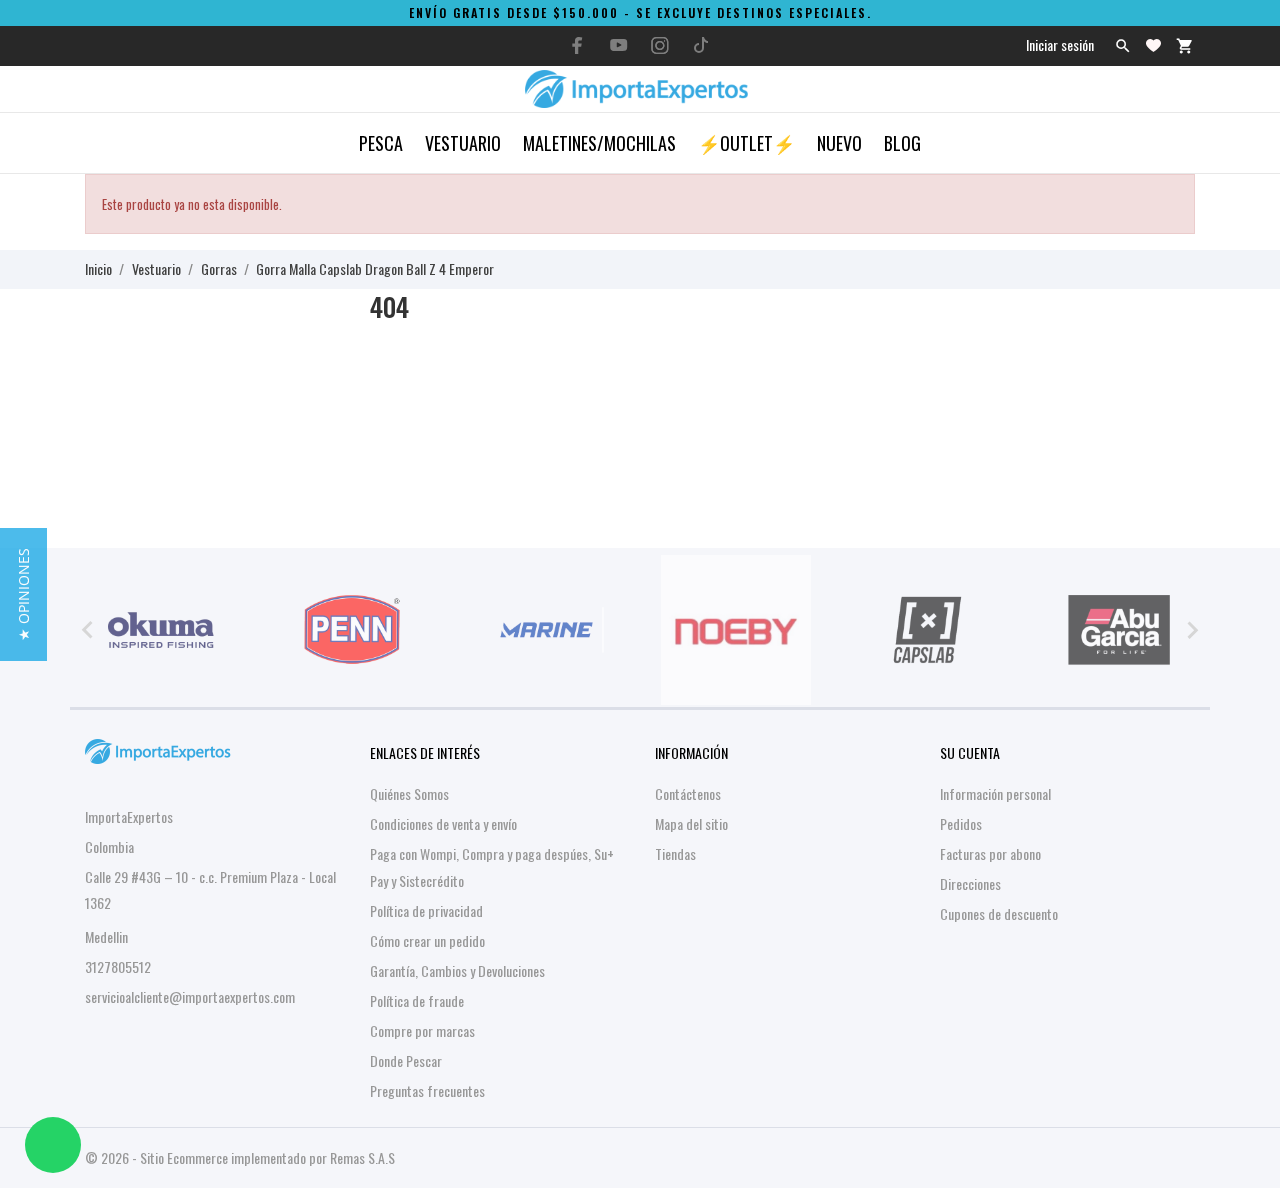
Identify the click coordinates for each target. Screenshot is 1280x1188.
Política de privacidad (426, 910)
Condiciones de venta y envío (443, 823)
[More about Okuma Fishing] (161, 630)
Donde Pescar (406, 1060)
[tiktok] (701, 45)
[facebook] (578, 45)
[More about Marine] (544, 630)
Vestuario (463, 143)
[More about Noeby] (736, 630)
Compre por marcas (422, 1030)
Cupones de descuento (999, 913)
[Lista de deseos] (1153, 45)
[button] (23, 594)
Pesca (381, 143)
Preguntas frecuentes (427, 1090)
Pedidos (961, 823)
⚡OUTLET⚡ (746, 143)
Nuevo (839, 143)
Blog (902, 143)
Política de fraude (417, 1000)
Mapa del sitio (691, 823)
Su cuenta (970, 752)
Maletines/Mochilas (599, 143)
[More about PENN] (353, 630)
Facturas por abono (990, 853)
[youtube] (619, 45)
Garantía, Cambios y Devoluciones (457, 970)
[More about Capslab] (928, 630)
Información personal (995, 793)
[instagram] (660, 45)
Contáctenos (688, 793)
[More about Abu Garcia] (1119, 630)
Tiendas (675, 853)
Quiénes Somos (409, 793)
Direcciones (970, 883)
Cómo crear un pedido (427, 940)
